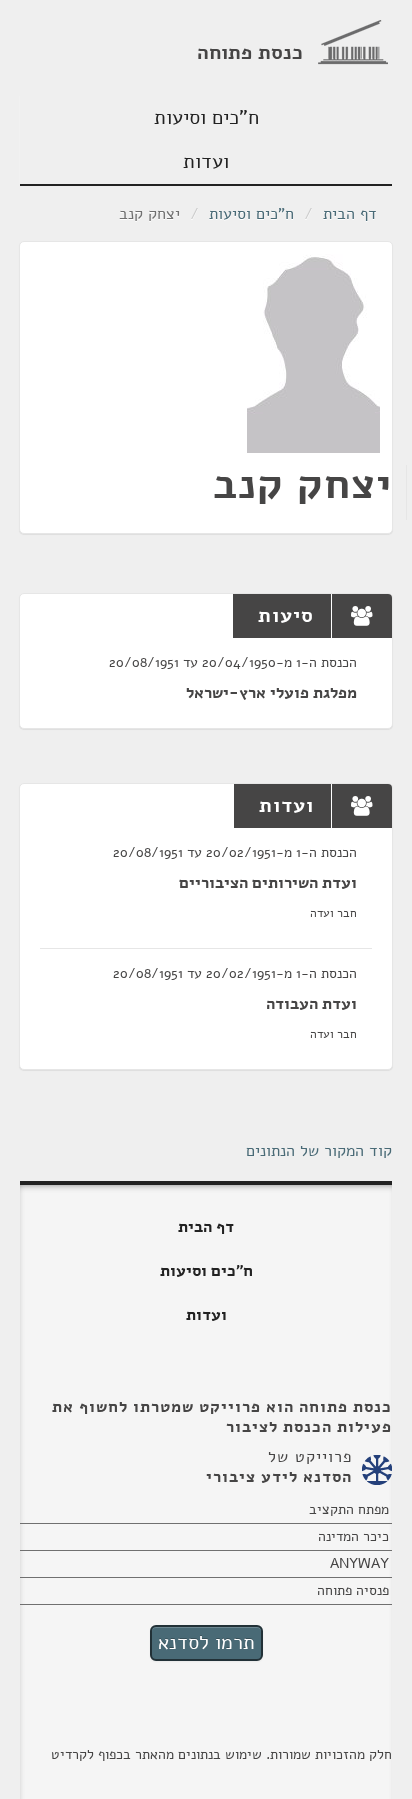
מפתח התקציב (349, 1509)
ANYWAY (359, 1563)
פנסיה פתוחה (353, 1590)
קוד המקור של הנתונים (319, 1151)
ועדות (206, 161)
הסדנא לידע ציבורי (279, 1477)
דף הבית (350, 214)
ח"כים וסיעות (206, 117)
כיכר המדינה (353, 1536)
